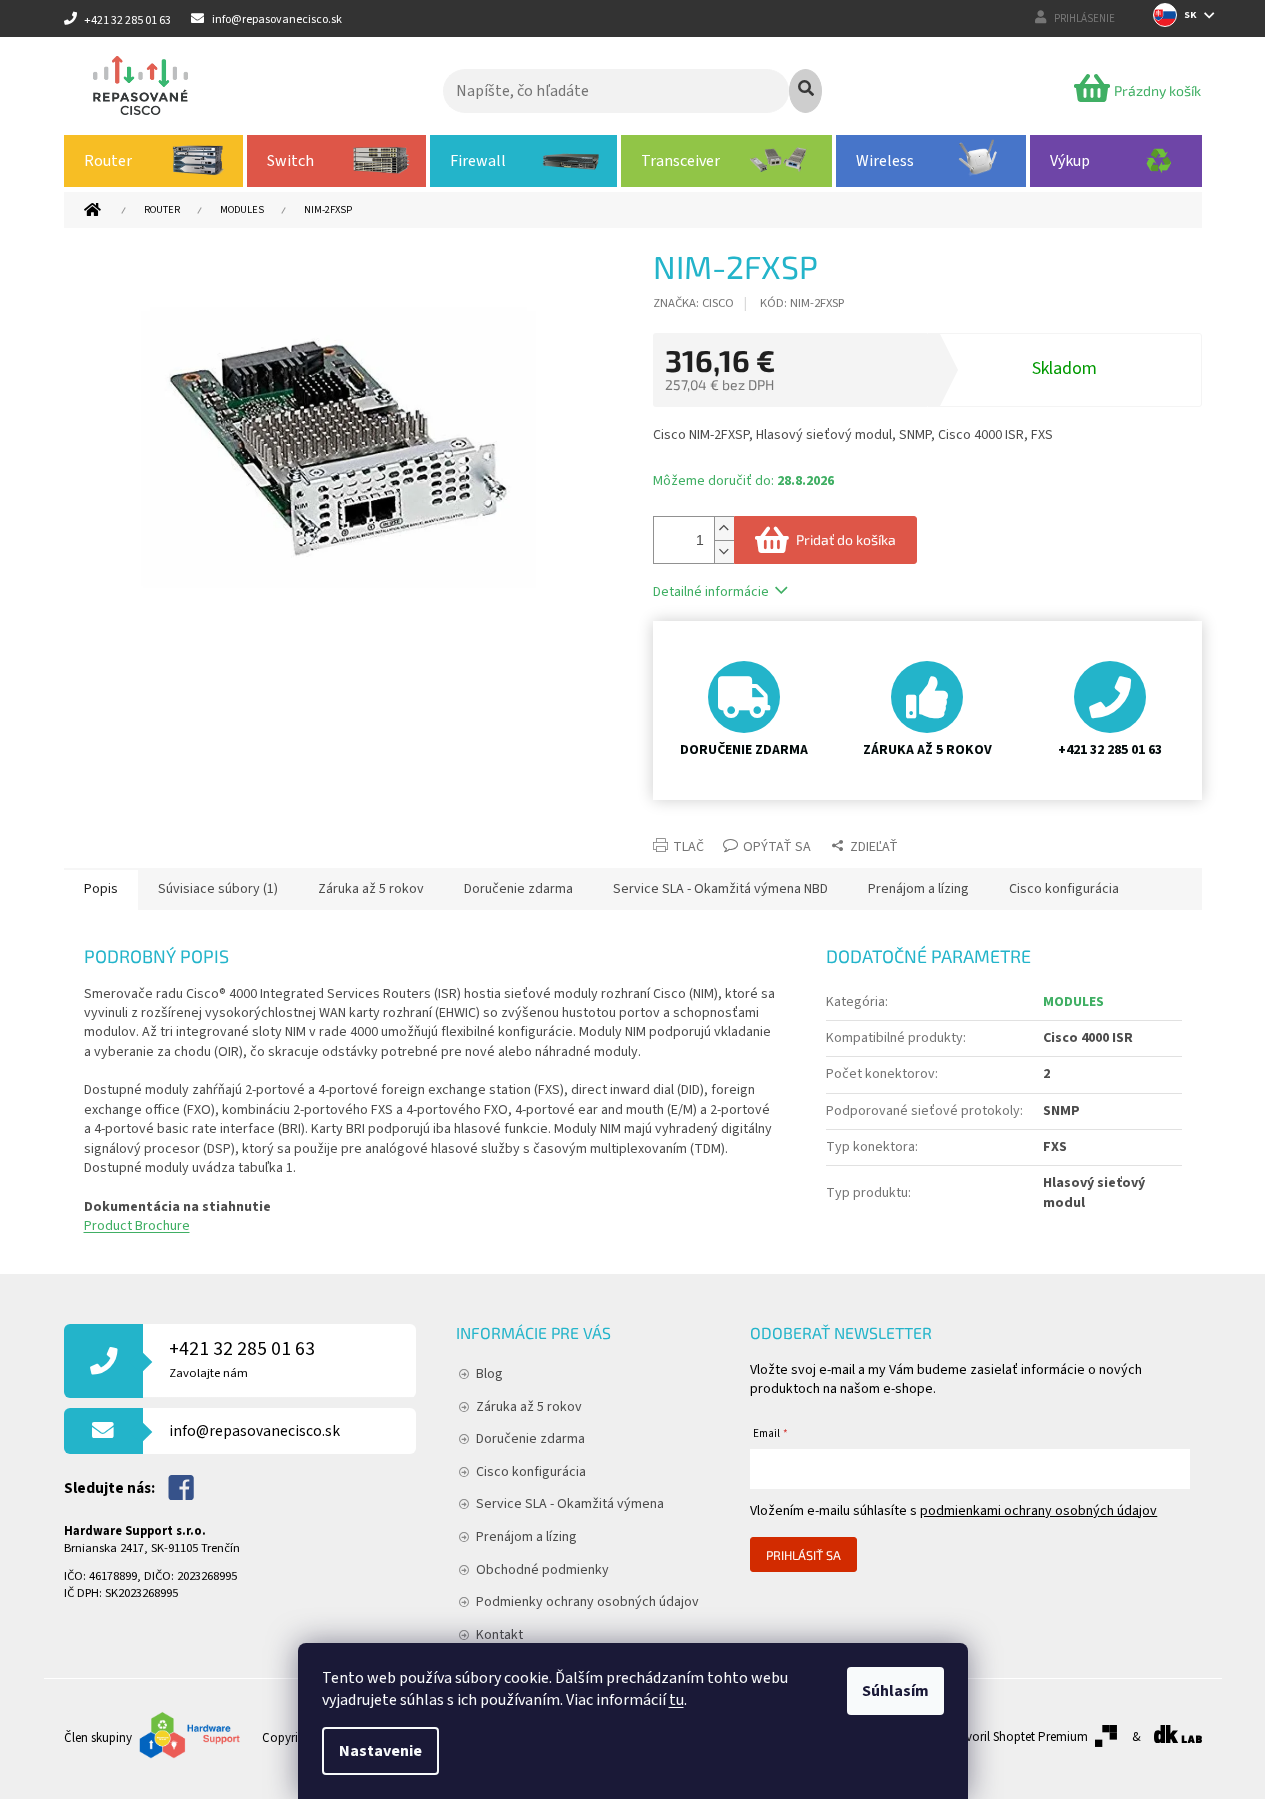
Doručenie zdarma (530, 1439)
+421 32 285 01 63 (242, 1358)
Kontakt (499, 1635)
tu (676, 1700)
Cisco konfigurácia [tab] (1064, 889)
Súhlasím (895, 1691)
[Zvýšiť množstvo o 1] (724, 528)
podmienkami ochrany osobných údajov (1038, 1511)
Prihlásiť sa (803, 1555)
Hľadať (805, 91)
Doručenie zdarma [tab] (518, 889)
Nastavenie (380, 1751)
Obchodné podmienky (542, 1570)
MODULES (1073, 1002)
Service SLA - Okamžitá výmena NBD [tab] (720, 889)
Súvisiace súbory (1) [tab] (218, 889)
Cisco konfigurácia (531, 1472)
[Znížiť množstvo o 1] (724, 551)
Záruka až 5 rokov (529, 1407)
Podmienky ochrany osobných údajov (587, 1602)
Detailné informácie (711, 592)
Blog (489, 1374)
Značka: (693, 303)
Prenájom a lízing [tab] (918, 889)
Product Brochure (137, 1226)
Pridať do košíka (846, 539)
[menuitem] (154, 161)
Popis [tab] (101, 889)
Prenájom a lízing (526, 1537)
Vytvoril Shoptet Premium (1018, 1737)
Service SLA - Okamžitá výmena (570, 1504)
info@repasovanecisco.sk (254, 1431)
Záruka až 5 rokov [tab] (371, 889)
